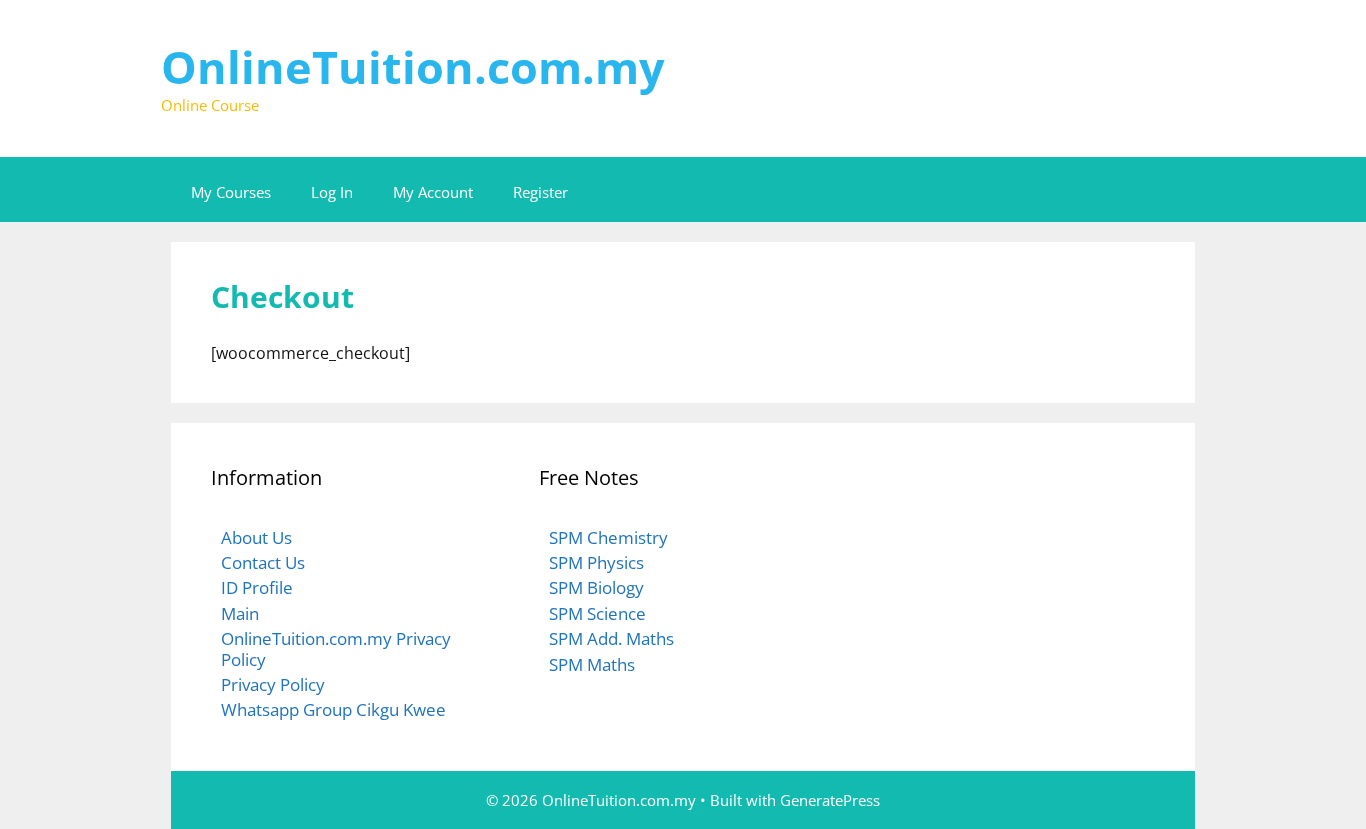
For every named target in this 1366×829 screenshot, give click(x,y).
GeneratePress (830, 800)
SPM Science (597, 613)
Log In (332, 192)
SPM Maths (592, 664)
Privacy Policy (273, 684)
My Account (433, 192)
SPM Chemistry (608, 537)
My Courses (231, 192)
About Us (256, 537)
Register (540, 192)
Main (240, 613)
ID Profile (257, 587)
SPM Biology (596, 587)
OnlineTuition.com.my (413, 66)
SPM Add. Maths (611, 638)
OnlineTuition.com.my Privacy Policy (336, 648)
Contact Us (263, 562)
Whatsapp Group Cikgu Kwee (333, 709)
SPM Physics (596, 562)
